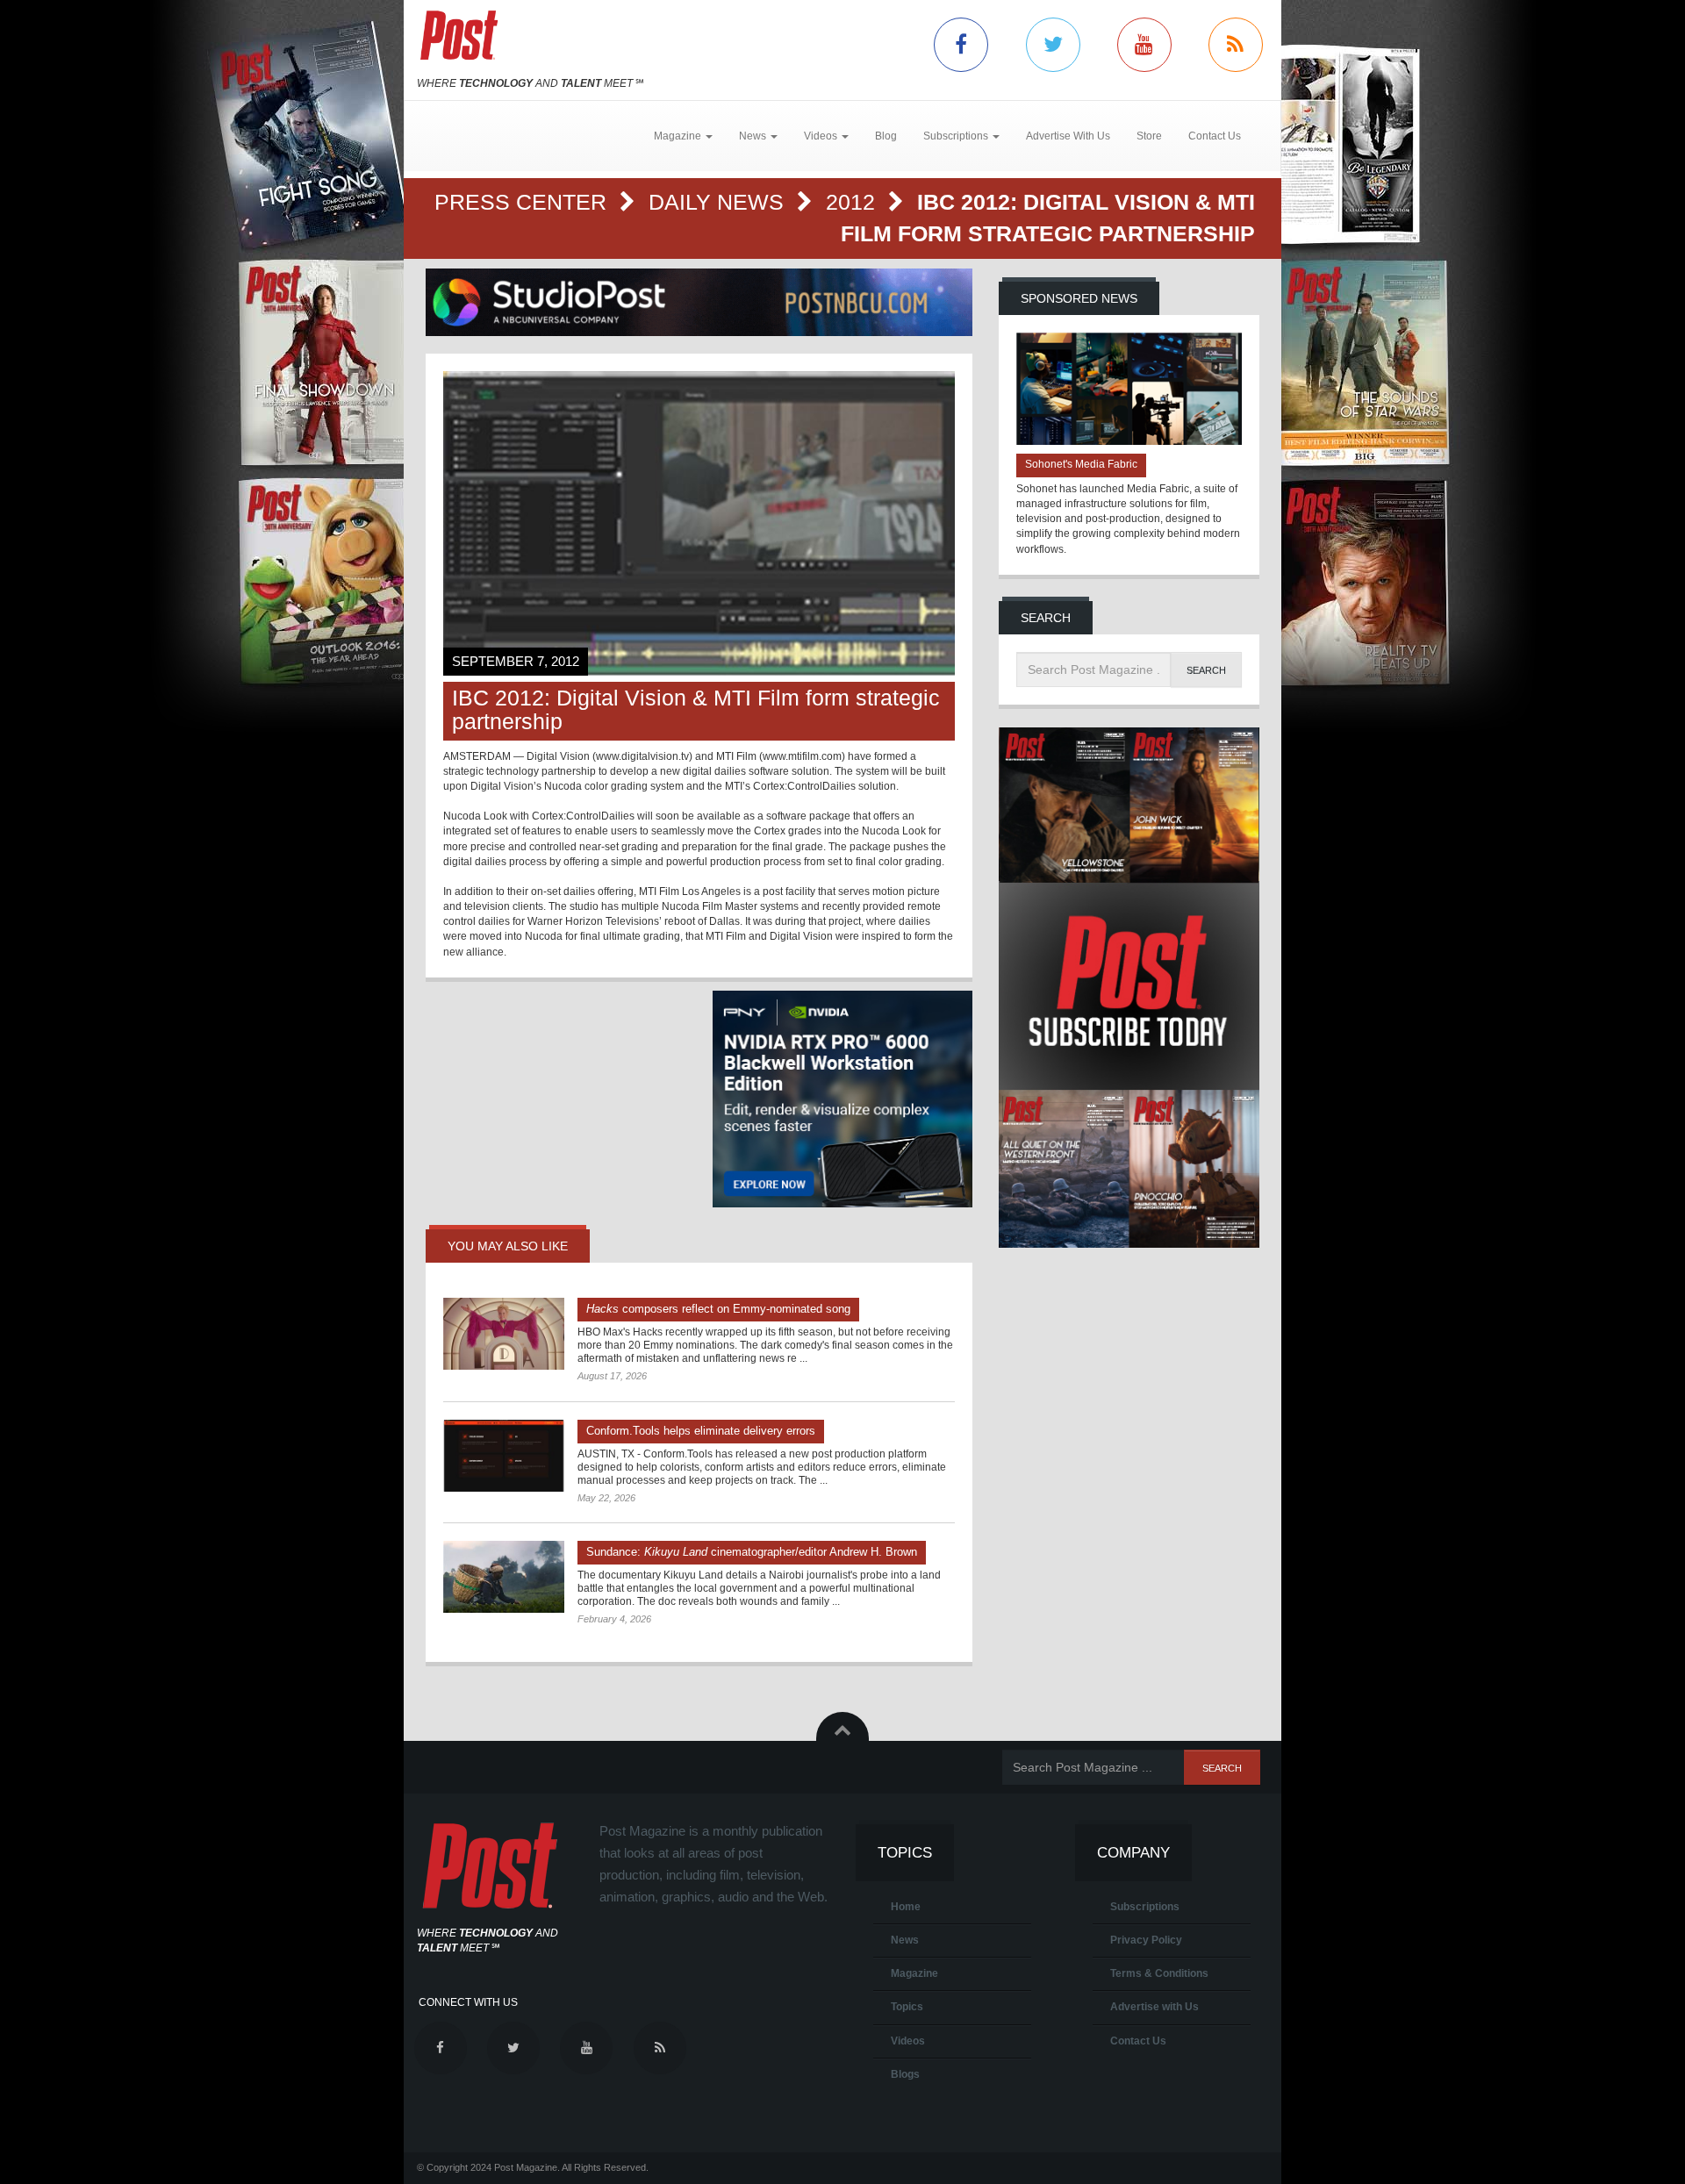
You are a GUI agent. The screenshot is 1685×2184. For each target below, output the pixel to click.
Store (1149, 136)
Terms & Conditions (1159, 1973)
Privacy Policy (1146, 1940)
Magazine (914, 1973)
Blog (886, 136)
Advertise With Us (1068, 136)
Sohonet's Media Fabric (1081, 464)
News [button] (754, 136)
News (905, 1940)
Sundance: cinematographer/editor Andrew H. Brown (752, 1552)
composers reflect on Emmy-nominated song (718, 1309)
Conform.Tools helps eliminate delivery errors (701, 1431)
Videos (908, 2041)
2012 (853, 202)
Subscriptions (1145, 1907)
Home (906, 1907)
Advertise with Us (1154, 2007)
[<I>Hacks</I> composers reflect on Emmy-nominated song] (504, 1334)
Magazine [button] (679, 136)
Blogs (905, 2074)
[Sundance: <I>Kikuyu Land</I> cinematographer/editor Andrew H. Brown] (504, 1577)
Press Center (523, 202)
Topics (907, 2007)
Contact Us (1215, 136)
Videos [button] (822, 136)
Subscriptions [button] (957, 136)
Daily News (719, 202)
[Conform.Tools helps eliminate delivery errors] (504, 1456)
